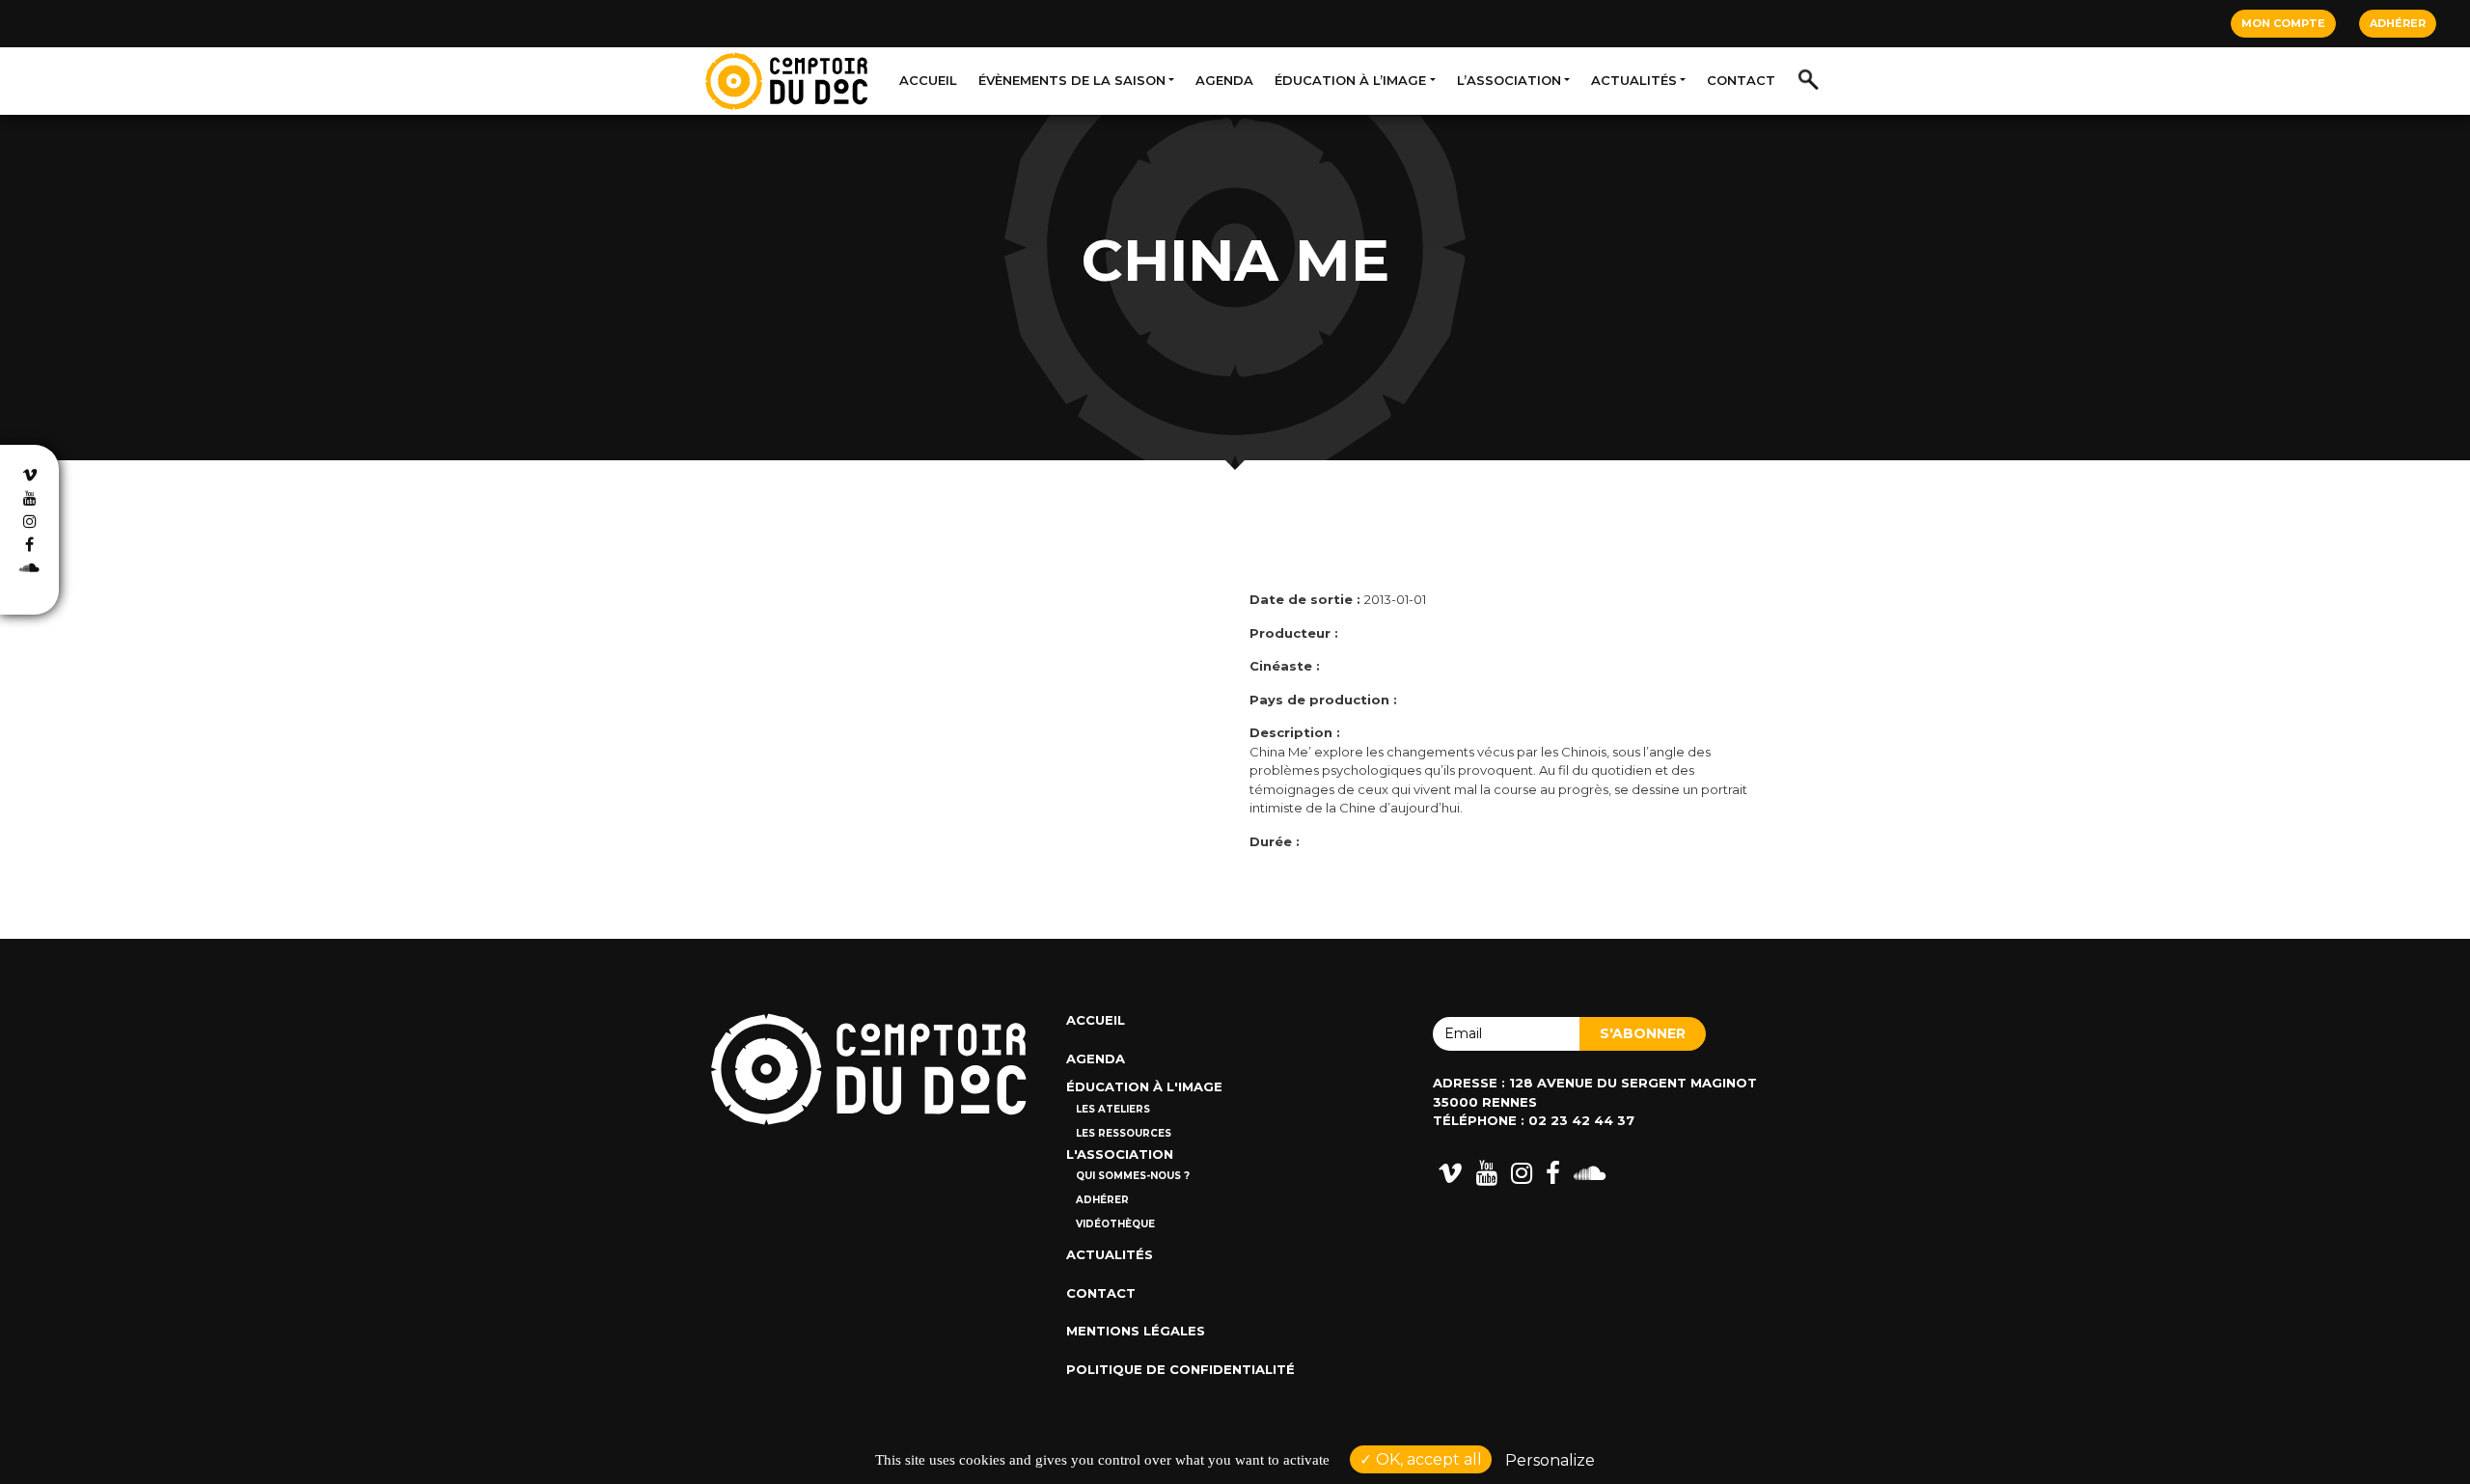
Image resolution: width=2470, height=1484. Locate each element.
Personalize (1550, 1460)
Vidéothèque (1115, 1224)
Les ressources (1124, 1133)
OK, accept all (1427, 1459)
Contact (1741, 80)
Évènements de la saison (1072, 80)
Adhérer (2398, 23)
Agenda (1224, 80)
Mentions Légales (1136, 1331)
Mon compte (2283, 23)
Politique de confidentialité (1180, 1369)
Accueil (928, 80)
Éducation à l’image (1350, 80)
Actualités (1634, 80)
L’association (1509, 80)
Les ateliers (1113, 1109)
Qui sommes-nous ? (1133, 1176)
